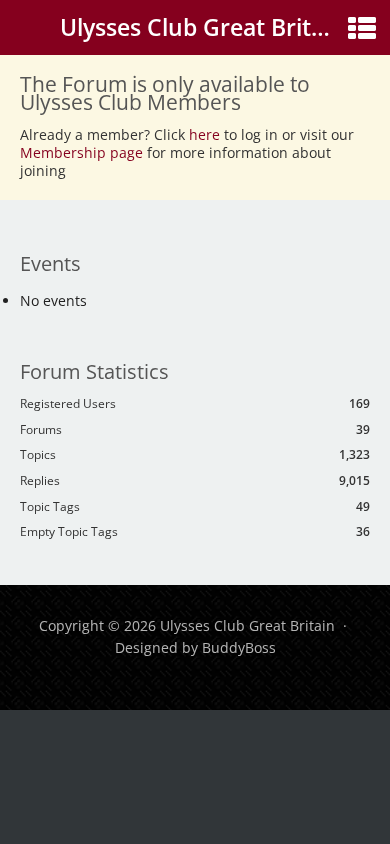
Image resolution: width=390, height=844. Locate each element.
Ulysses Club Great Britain (202, 27)
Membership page (83, 152)
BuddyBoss (239, 647)
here (204, 134)
